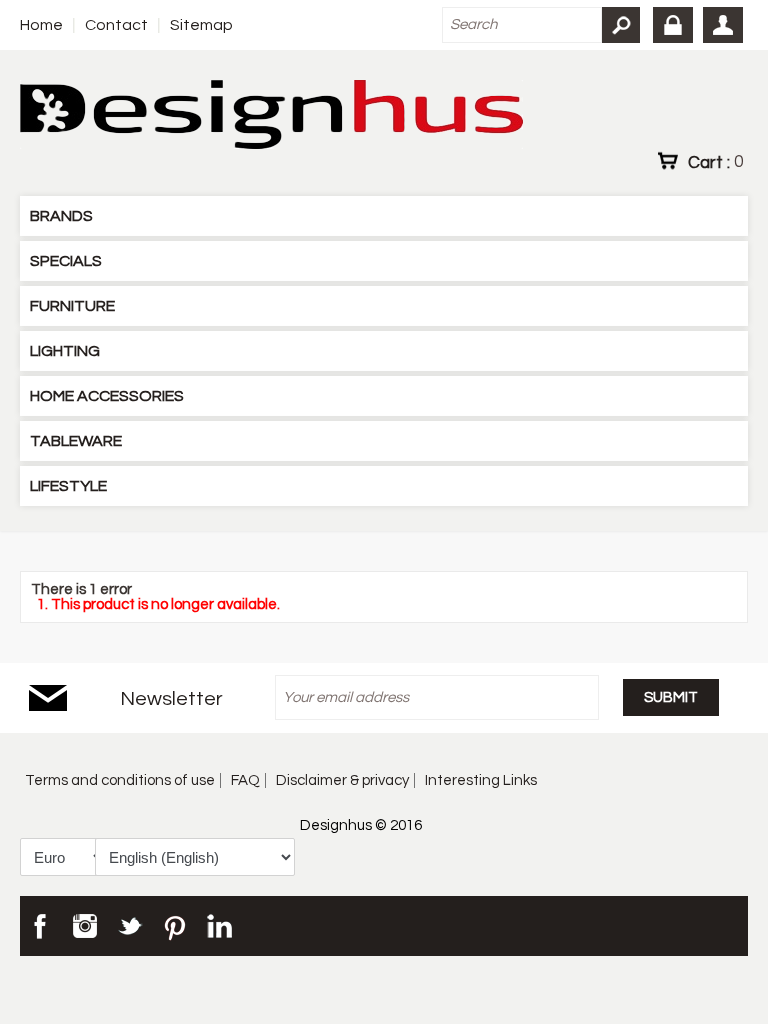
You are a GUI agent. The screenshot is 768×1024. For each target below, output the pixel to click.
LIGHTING (65, 351)
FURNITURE (72, 306)
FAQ (245, 780)
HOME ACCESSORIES (107, 396)
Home (41, 25)
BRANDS (61, 216)
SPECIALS (66, 261)
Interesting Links (481, 780)
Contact (116, 25)
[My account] (723, 25)
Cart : (715, 162)
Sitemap (201, 25)
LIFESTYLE (68, 486)
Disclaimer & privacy (342, 780)
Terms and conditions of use (120, 780)
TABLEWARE (76, 441)
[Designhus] (271, 116)
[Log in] (673, 25)
